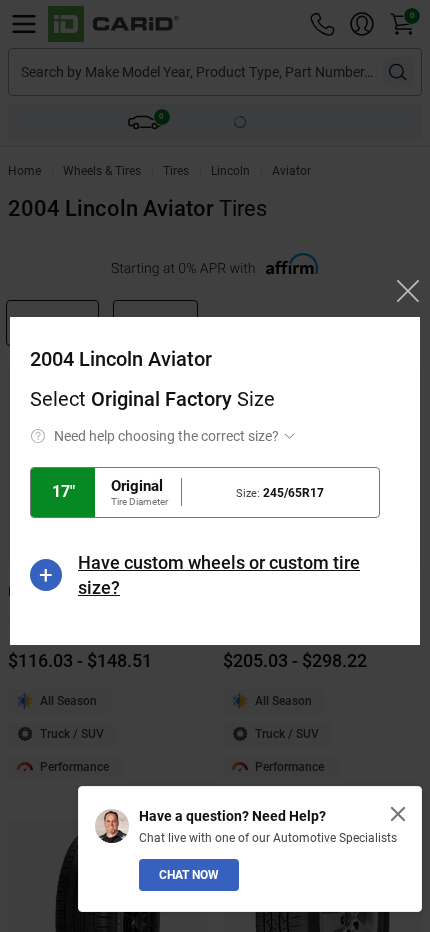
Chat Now (189, 875)
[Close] (398, 814)
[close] (408, 291)
